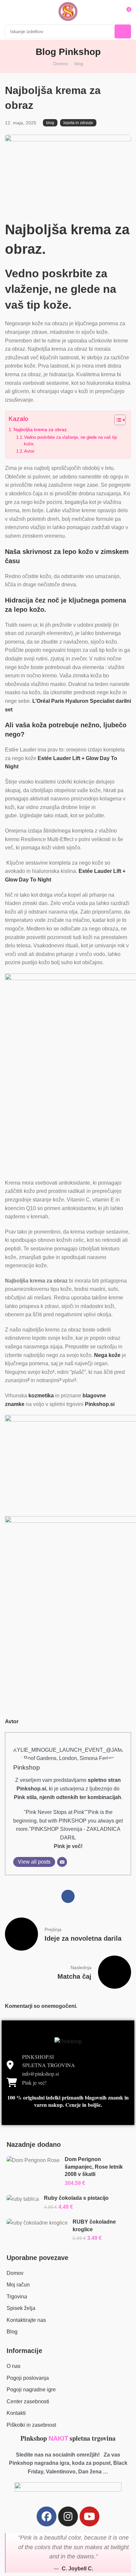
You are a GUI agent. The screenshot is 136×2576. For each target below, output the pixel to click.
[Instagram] (68, 2516)
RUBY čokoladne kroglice (94, 2225)
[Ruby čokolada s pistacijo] (23, 2199)
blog (79, 64)
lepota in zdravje (78, 123)
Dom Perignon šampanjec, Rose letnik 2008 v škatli (94, 2167)
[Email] (62, 1862)
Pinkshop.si (100, 1404)
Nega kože (107, 1355)
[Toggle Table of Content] (117, 420)
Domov (61, 64)
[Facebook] (47, 2516)
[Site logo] (68, 12)
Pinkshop (27, 1767)
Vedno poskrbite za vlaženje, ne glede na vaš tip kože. (70, 441)
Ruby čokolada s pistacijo (76, 2198)
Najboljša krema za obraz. (41, 429)
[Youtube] (89, 2516)
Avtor (29, 451)
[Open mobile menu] (8, 12)
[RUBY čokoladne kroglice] (37, 2223)
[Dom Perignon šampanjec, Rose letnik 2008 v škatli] (33, 2160)
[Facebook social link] (68, 1896)
